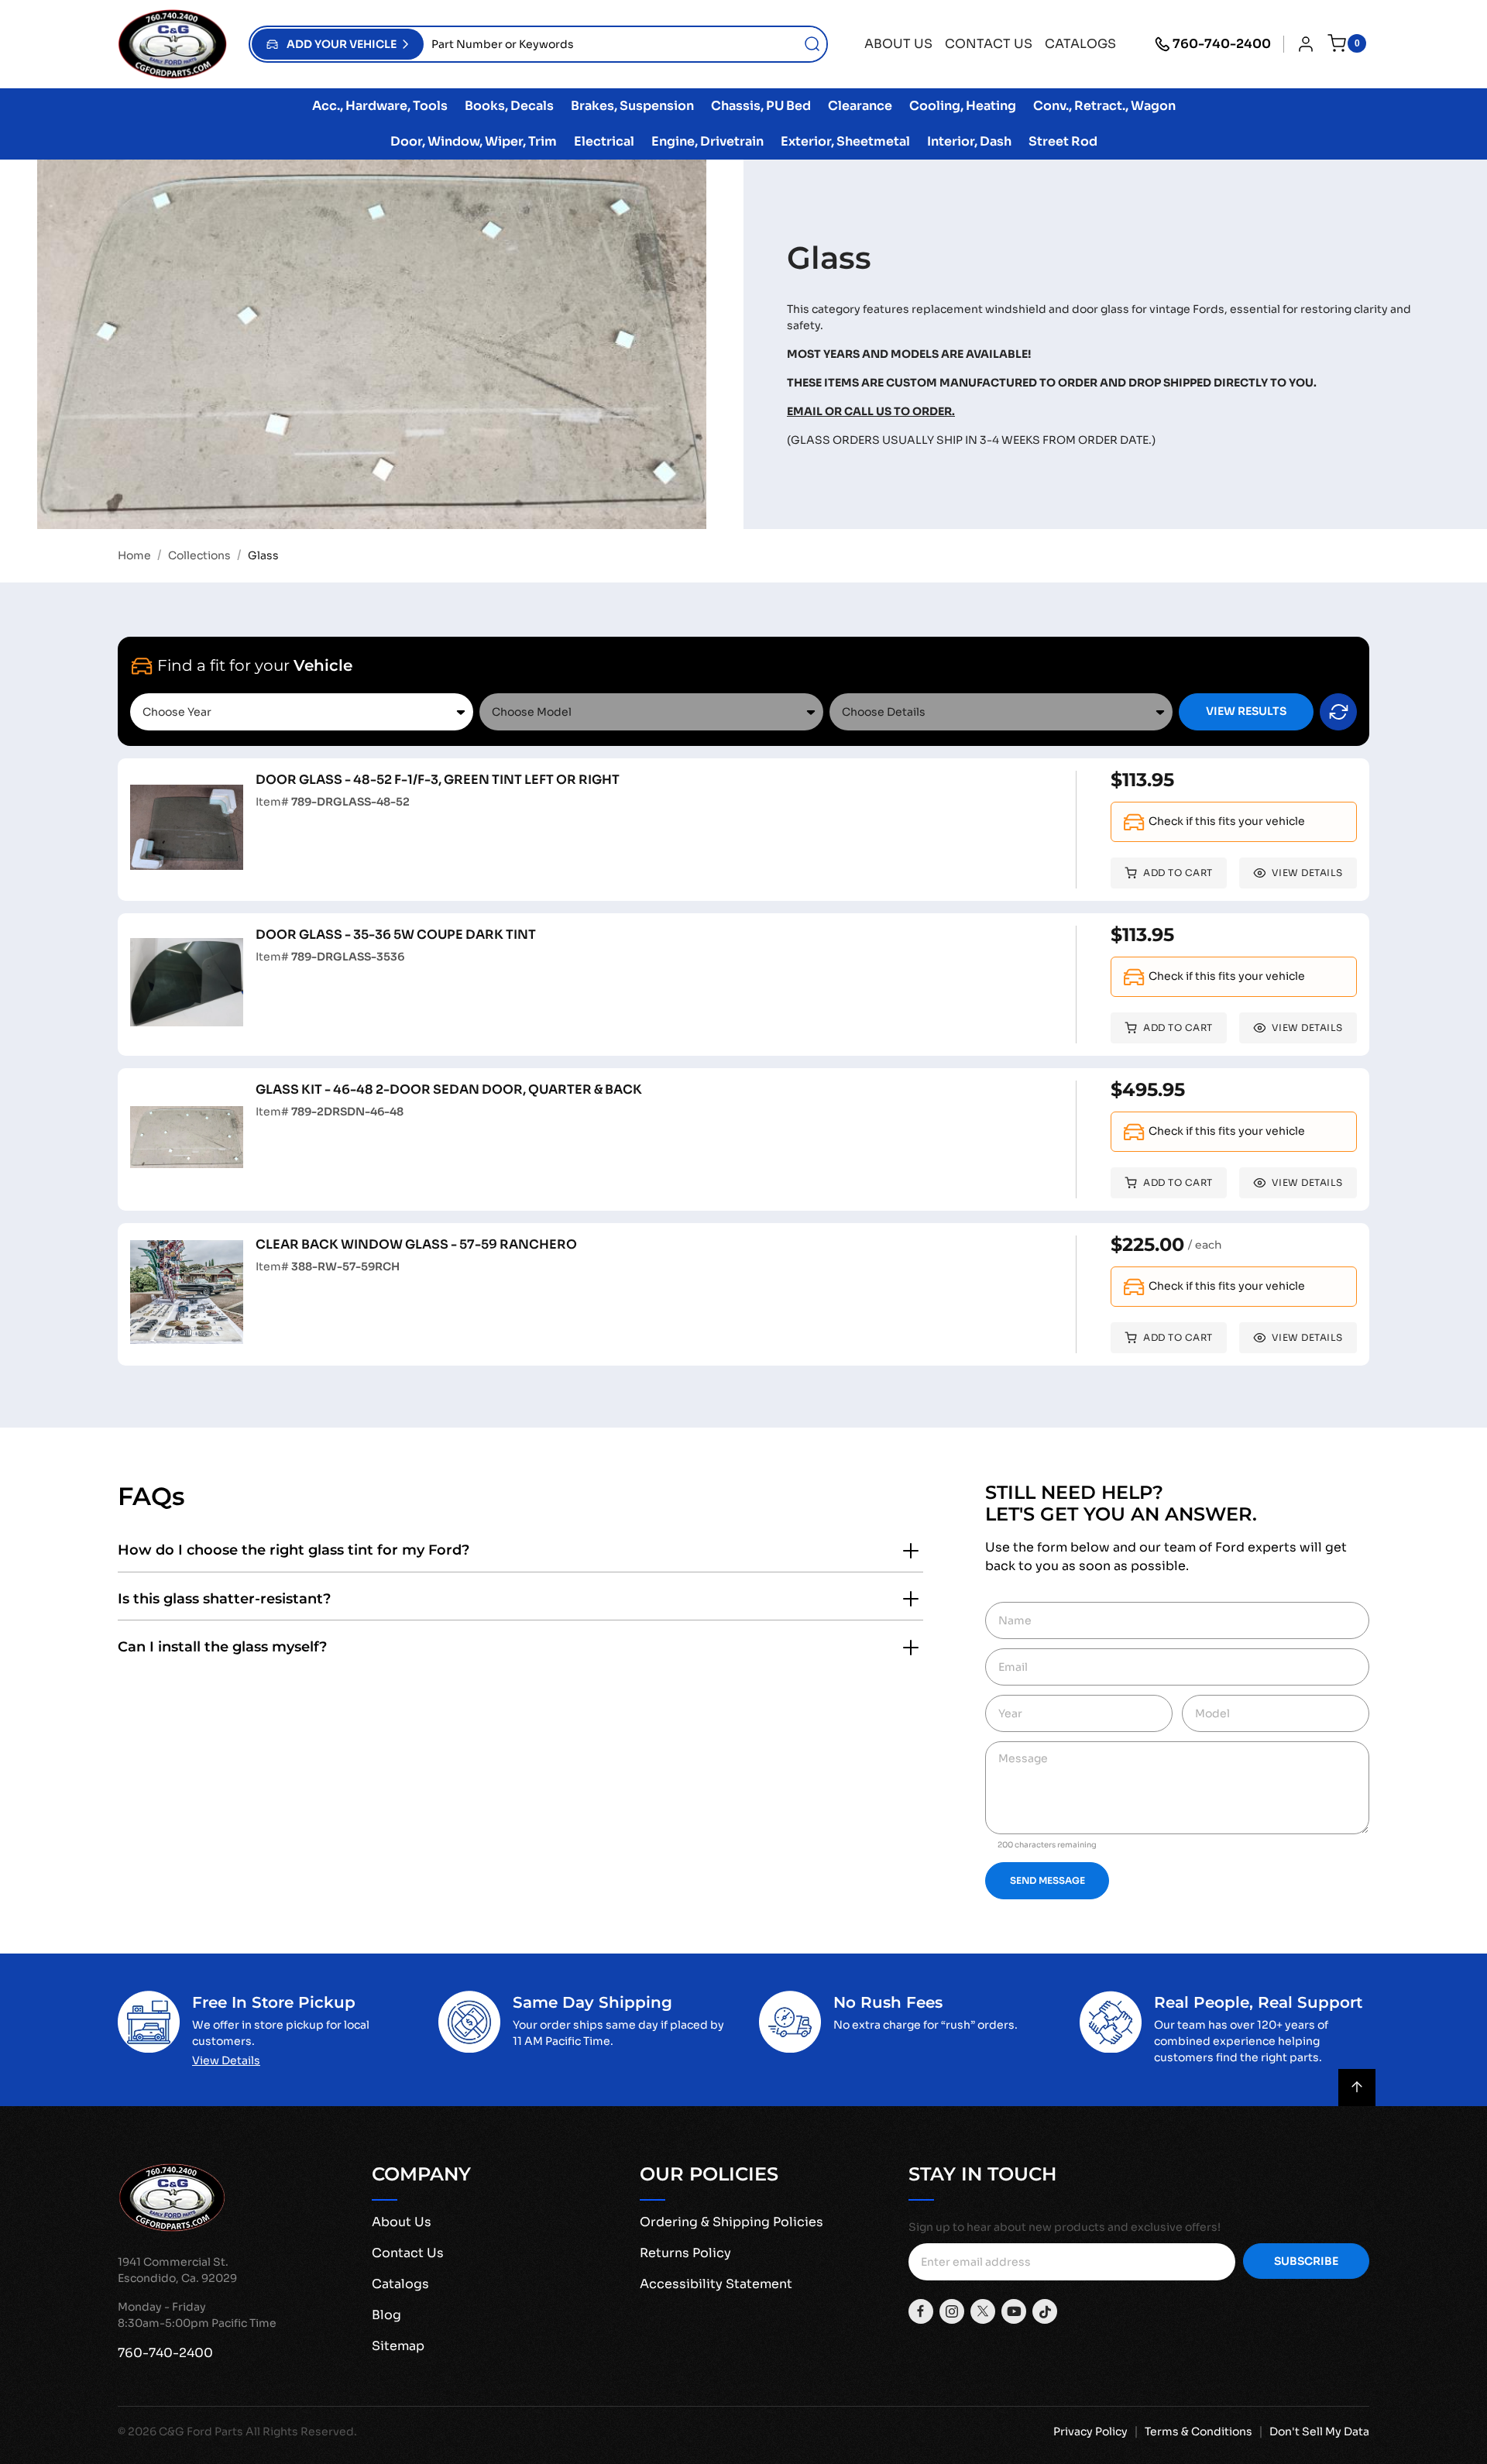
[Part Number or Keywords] (812, 44)
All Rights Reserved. (301, 2431)
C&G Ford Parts (201, 2431)
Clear (1338, 712)
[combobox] (625, 44)
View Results (1246, 711)
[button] (338, 44)
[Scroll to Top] (1357, 2088)
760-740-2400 (1222, 44)
